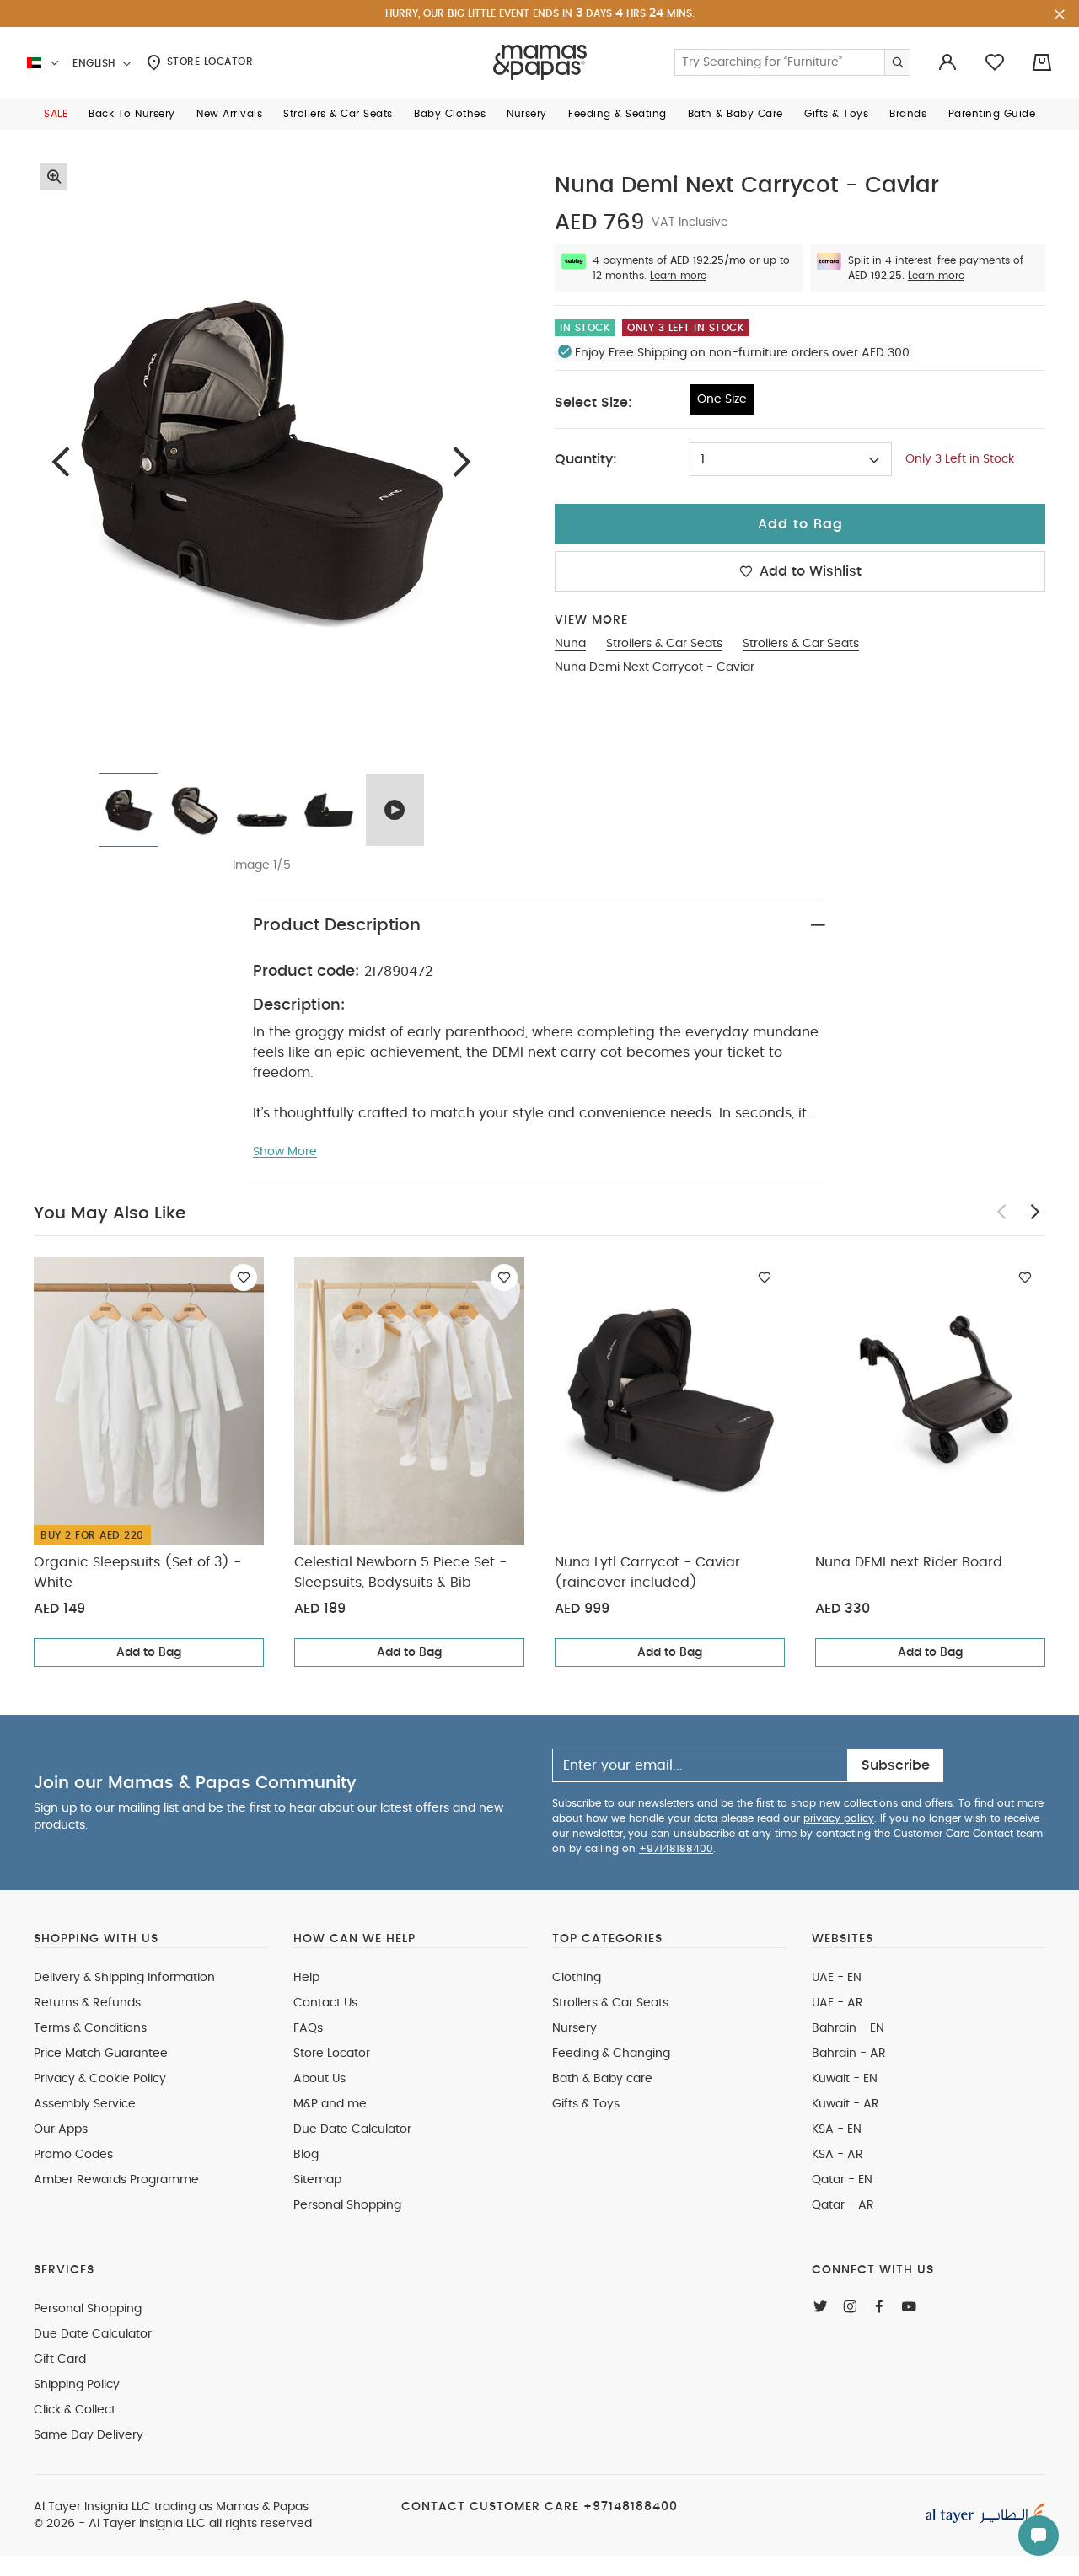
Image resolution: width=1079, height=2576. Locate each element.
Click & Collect (75, 2410)
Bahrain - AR (849, 2054)
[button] (56, 114)
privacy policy (839, 1818)
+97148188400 (676, 1849)
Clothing (577, 1978)
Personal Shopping (347, 2205)
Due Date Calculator (352, 2129)
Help (306, 1978)
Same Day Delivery (89, 2435)
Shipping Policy (77, 2385)
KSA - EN (837, 2129)
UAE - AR (837, 2003)
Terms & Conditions (90, 2028)
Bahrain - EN (848, 2028)
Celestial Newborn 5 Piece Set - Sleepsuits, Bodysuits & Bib (400, 1572)
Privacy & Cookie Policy (100, 2079)
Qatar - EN (842, 2180)
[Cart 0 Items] (1042, 62)
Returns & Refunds (87, 2003)
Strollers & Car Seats (610, 2003)
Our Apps (61, 2129)
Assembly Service (85, 2104)
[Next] (462, 461)
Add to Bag (149, 1652)
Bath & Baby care (602, 2079)
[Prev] (61, 461)
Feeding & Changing (611, 2054)
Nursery (574, 2028)
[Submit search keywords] (897, 62)
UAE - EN (837, 1978)
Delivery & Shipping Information (124, 1978)
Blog (306, 2155)
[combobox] (791, 459)
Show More (285, 1152)
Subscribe (896, 1765)
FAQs (308, 2028)
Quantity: (586, 459)
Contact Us (325, 2003)
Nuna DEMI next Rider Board (909, 1562)
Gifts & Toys (586, 2104)
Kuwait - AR (845, 2104)
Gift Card (60, 2359)
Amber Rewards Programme (116, 2180)
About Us (319, 2079)
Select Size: (593, 403)
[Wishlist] (244, 1277)
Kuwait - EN (845, 2079)
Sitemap (317, 2180)
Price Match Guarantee (101, 2054)
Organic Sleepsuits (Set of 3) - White (137, 1572)
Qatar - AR (843, 2205)
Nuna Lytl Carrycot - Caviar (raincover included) (647, 1572)
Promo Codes (73, 2155)
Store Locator (208, 62)
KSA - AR (837, 2155)
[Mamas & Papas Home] (540, 62)
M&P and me (330, 2104)
